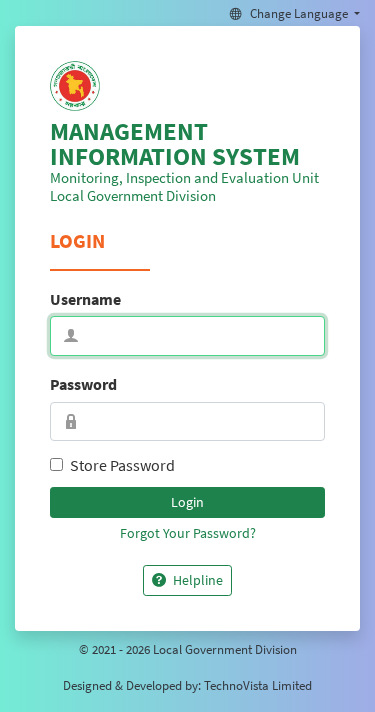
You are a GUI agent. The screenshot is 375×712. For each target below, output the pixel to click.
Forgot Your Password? (188, 533)
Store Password (122, 465)
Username (85, 299)
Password (83, 384)
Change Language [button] (299, 13)
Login (187, 502)
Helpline (196, 580)
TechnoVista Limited (258, 685)
